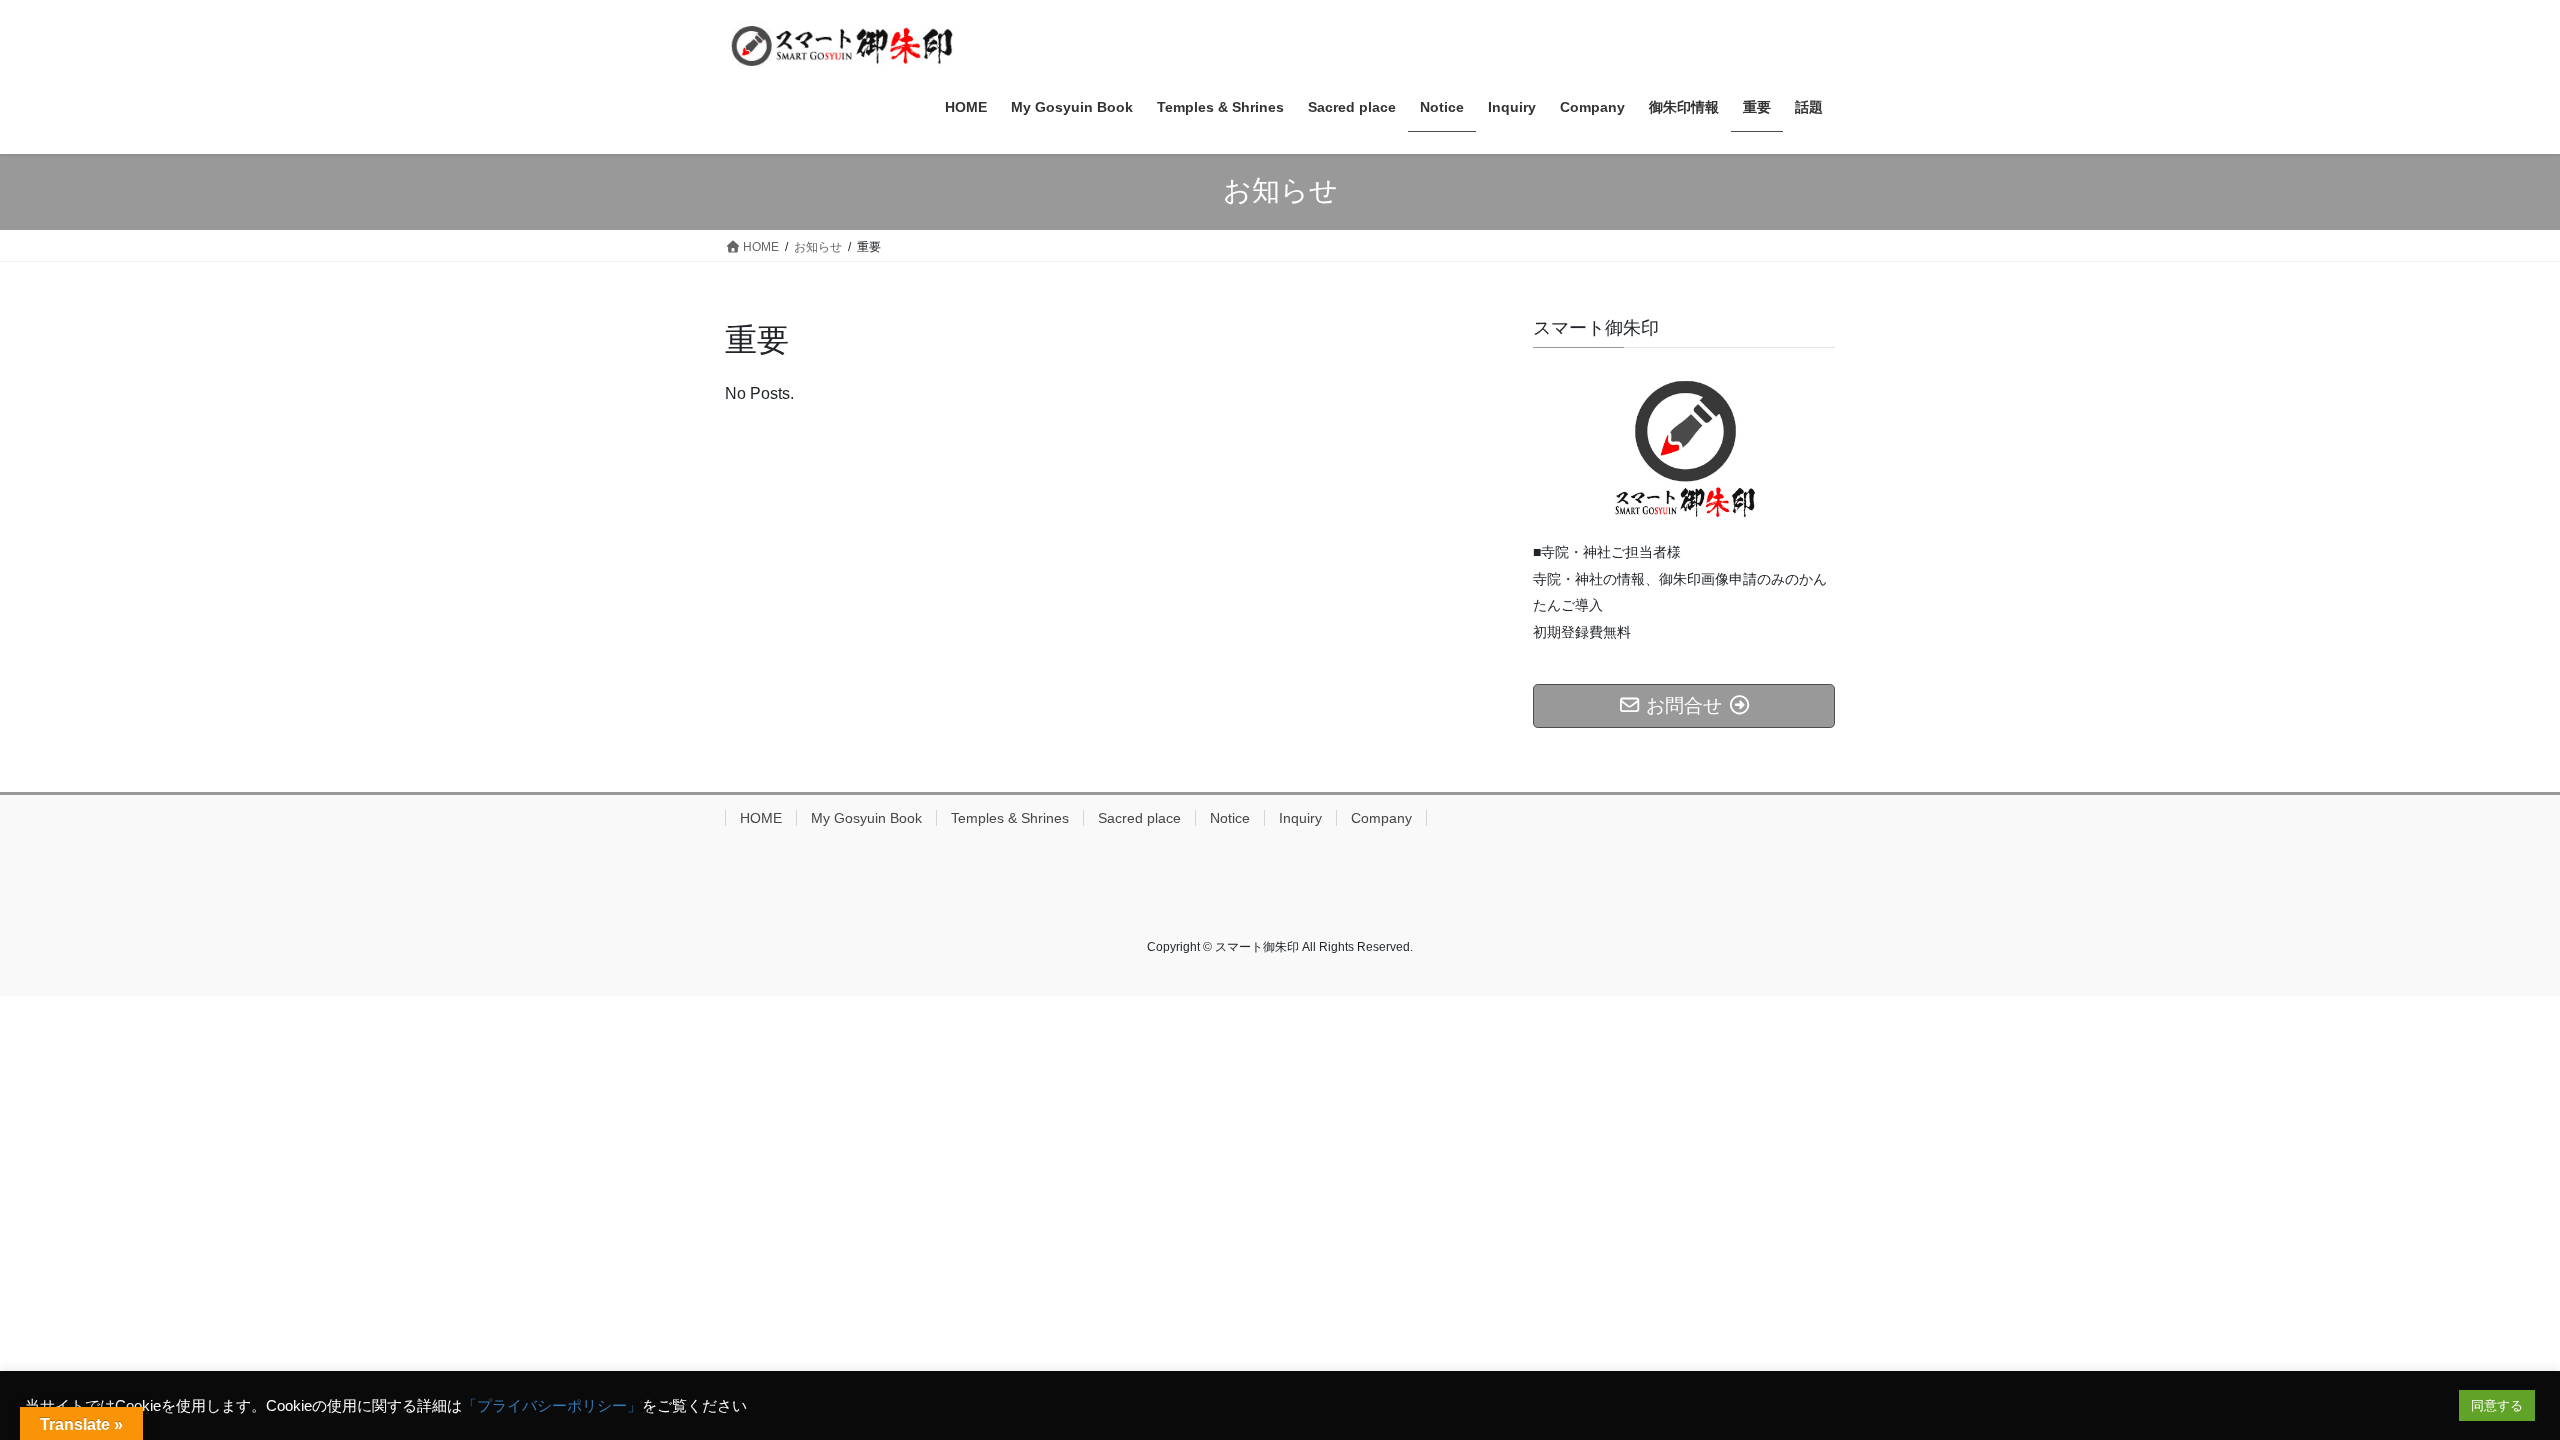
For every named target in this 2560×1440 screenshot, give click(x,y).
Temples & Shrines (1010, 818)
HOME (761, 818)
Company (1381, 818)
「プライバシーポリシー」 (552, 1406)
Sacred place (1139, 818)
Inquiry (1300, 818)
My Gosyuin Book (866, 818)
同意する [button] (2497, 1405)
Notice (1230, 818)
